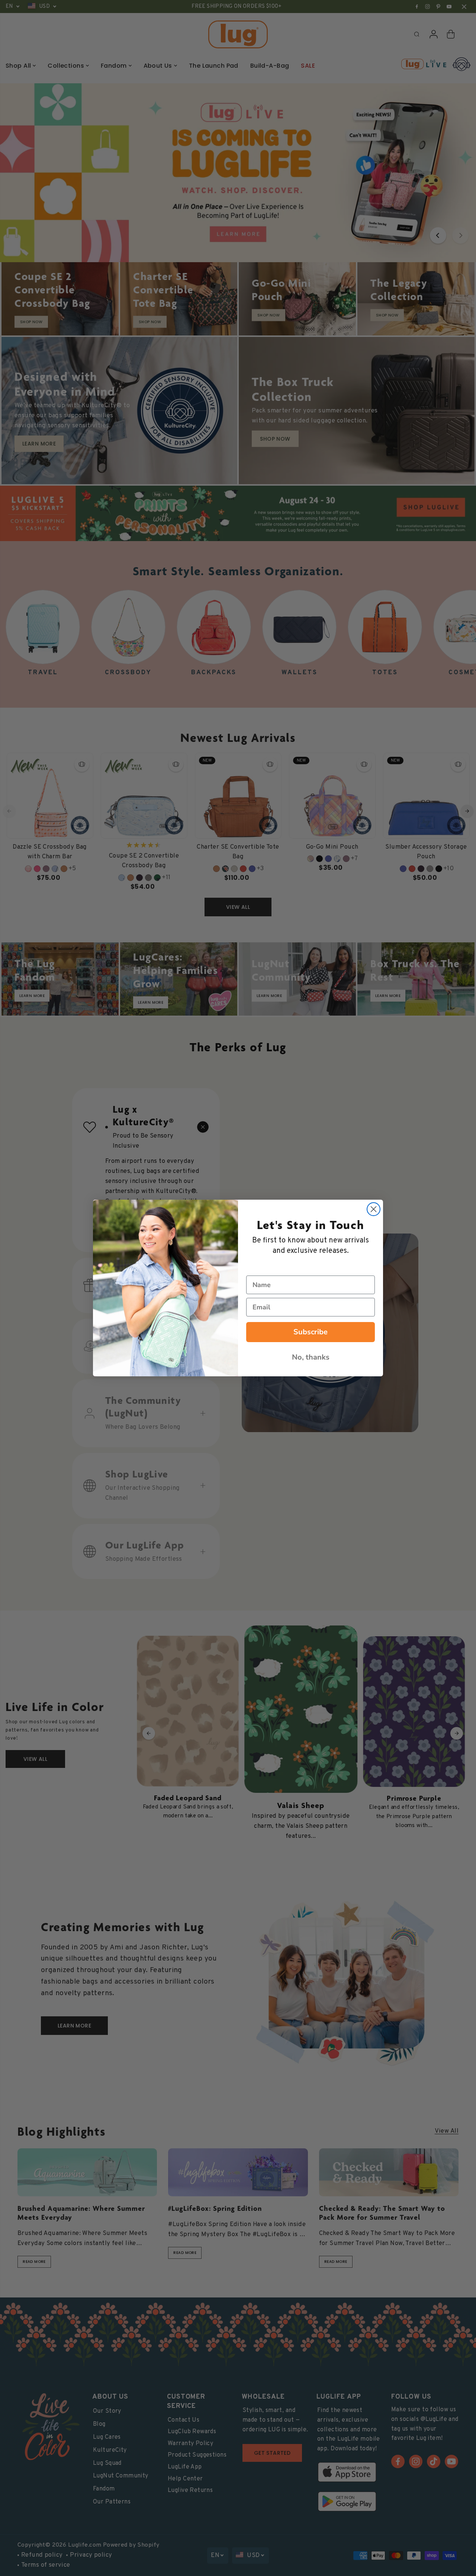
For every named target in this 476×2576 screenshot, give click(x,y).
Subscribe (311, 1332)
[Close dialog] (374, 1209)
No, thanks (311, 1357)
